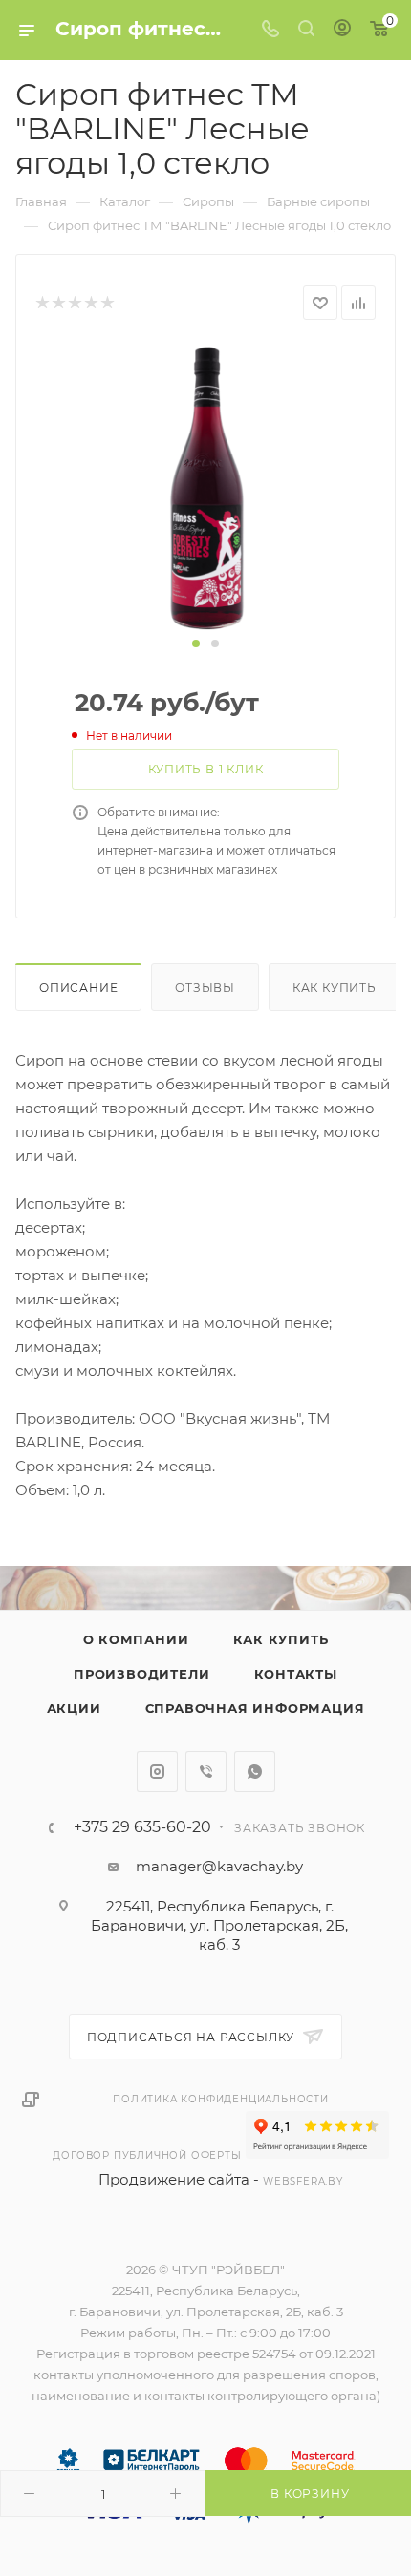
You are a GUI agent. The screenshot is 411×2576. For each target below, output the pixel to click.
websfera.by (303, 2181)
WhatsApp (255, 1772)
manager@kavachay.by (219, 1866)
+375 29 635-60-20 (142, 1827)
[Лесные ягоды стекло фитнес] (206, 486)
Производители (141, 1674)
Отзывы (205, 988)
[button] (196, 644)
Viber (206, 1772)
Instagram (157, 1772)
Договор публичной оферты (147, 2155)
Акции (74, 1708)
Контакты (296, 1674)
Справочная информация (255, 1708)
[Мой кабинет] (342, 30)
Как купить (335, 988)
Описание (78, 988)
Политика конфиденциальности (221, 2099)
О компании (136, 1639)
